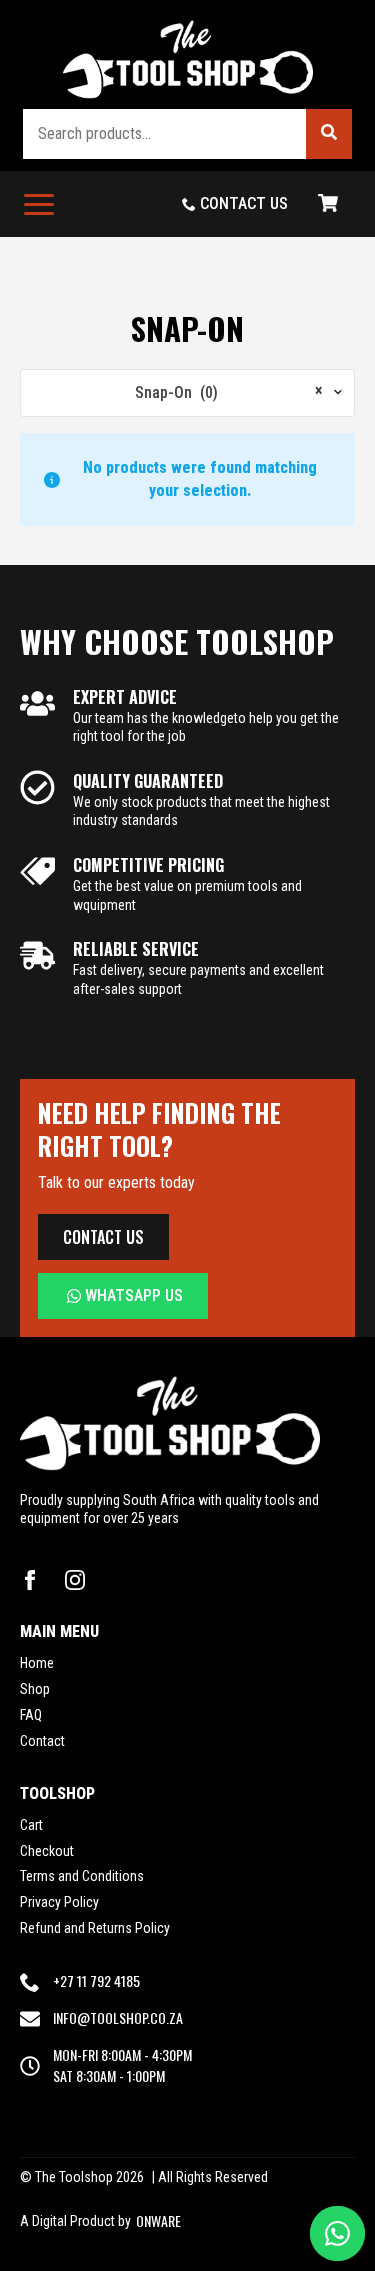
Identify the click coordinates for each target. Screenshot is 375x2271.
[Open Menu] (39, 204)
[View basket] (328, 204)
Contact (42, 1741)
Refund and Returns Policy (95, 1928)
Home (37, 1663)
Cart (31, 1825)
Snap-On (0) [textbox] (228, 392)
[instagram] (75, 1580)
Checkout (47, 1851)
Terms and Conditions (82, 1876)
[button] (329, 134)
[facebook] (30, 1580)
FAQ (31, 1715)
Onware (158, 2221)
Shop (35, 1689)
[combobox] (187, 393)
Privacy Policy (59, 1902)
